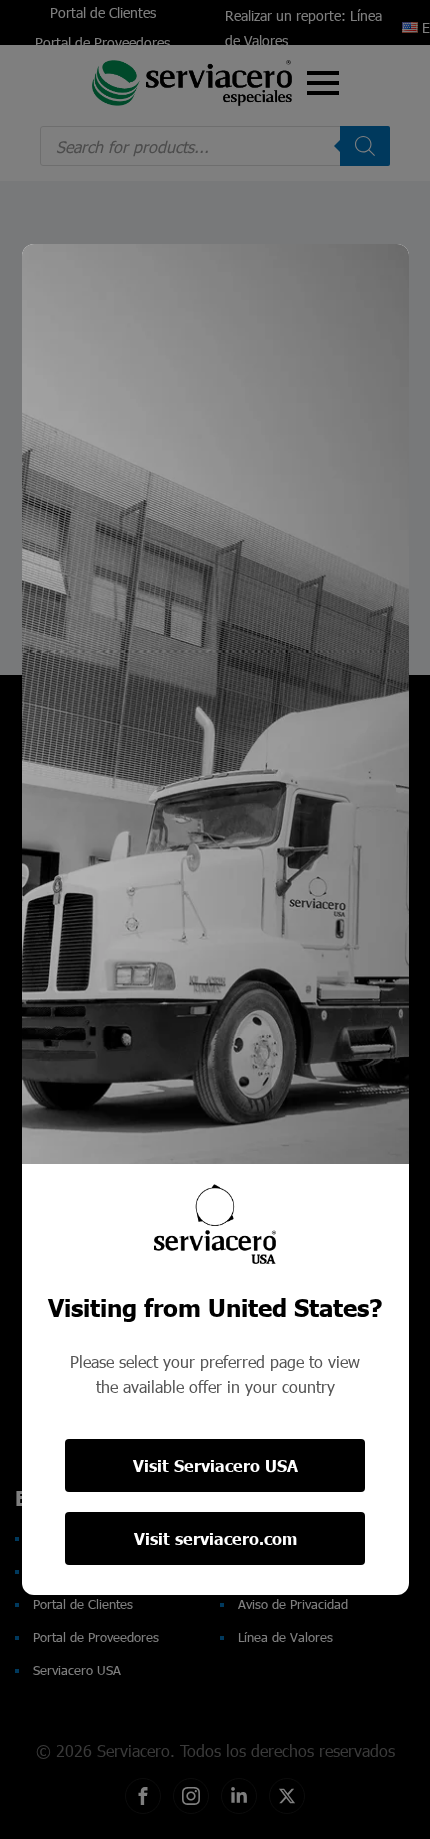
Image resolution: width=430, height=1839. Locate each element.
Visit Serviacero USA (215, 1465)
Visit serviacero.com (215, 1538)
